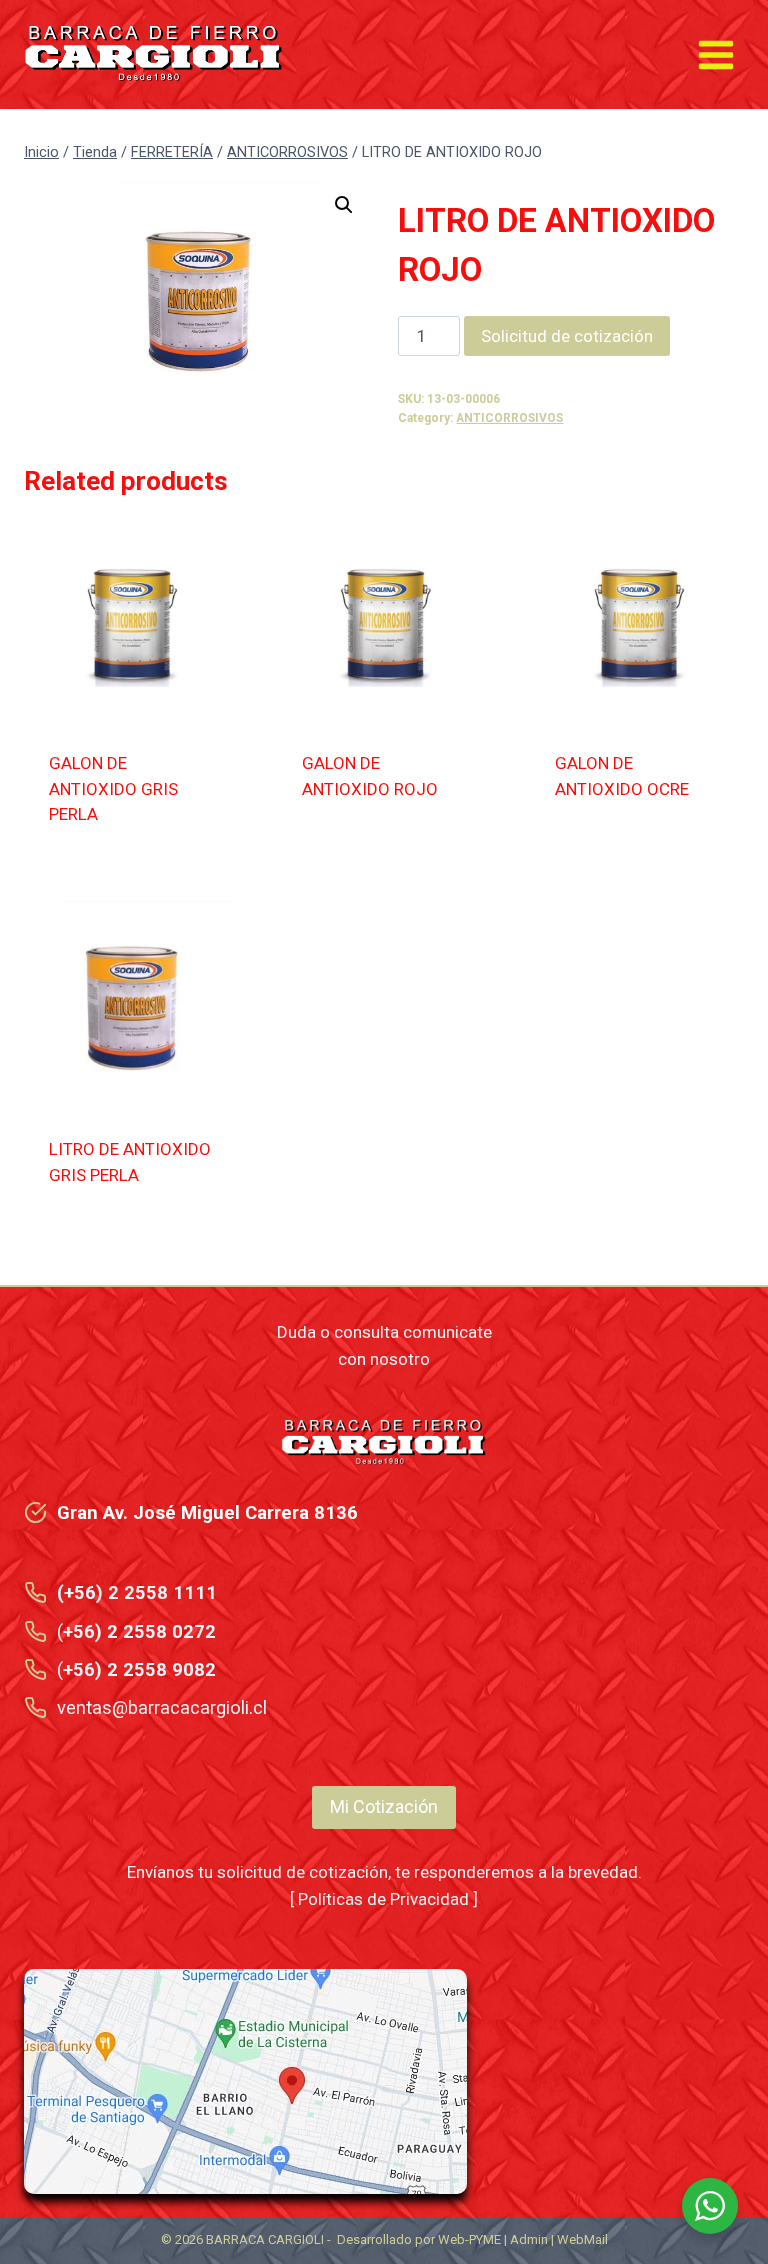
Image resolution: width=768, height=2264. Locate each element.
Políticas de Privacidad (383, 1899)
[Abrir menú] (715, 54)
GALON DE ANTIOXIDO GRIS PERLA (113, 788)
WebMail (582, 2239)
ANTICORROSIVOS (509, 418)
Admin (529, 2239)
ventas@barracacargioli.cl (162, 1707)
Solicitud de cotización (567, 336)
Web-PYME (469, 2239)
